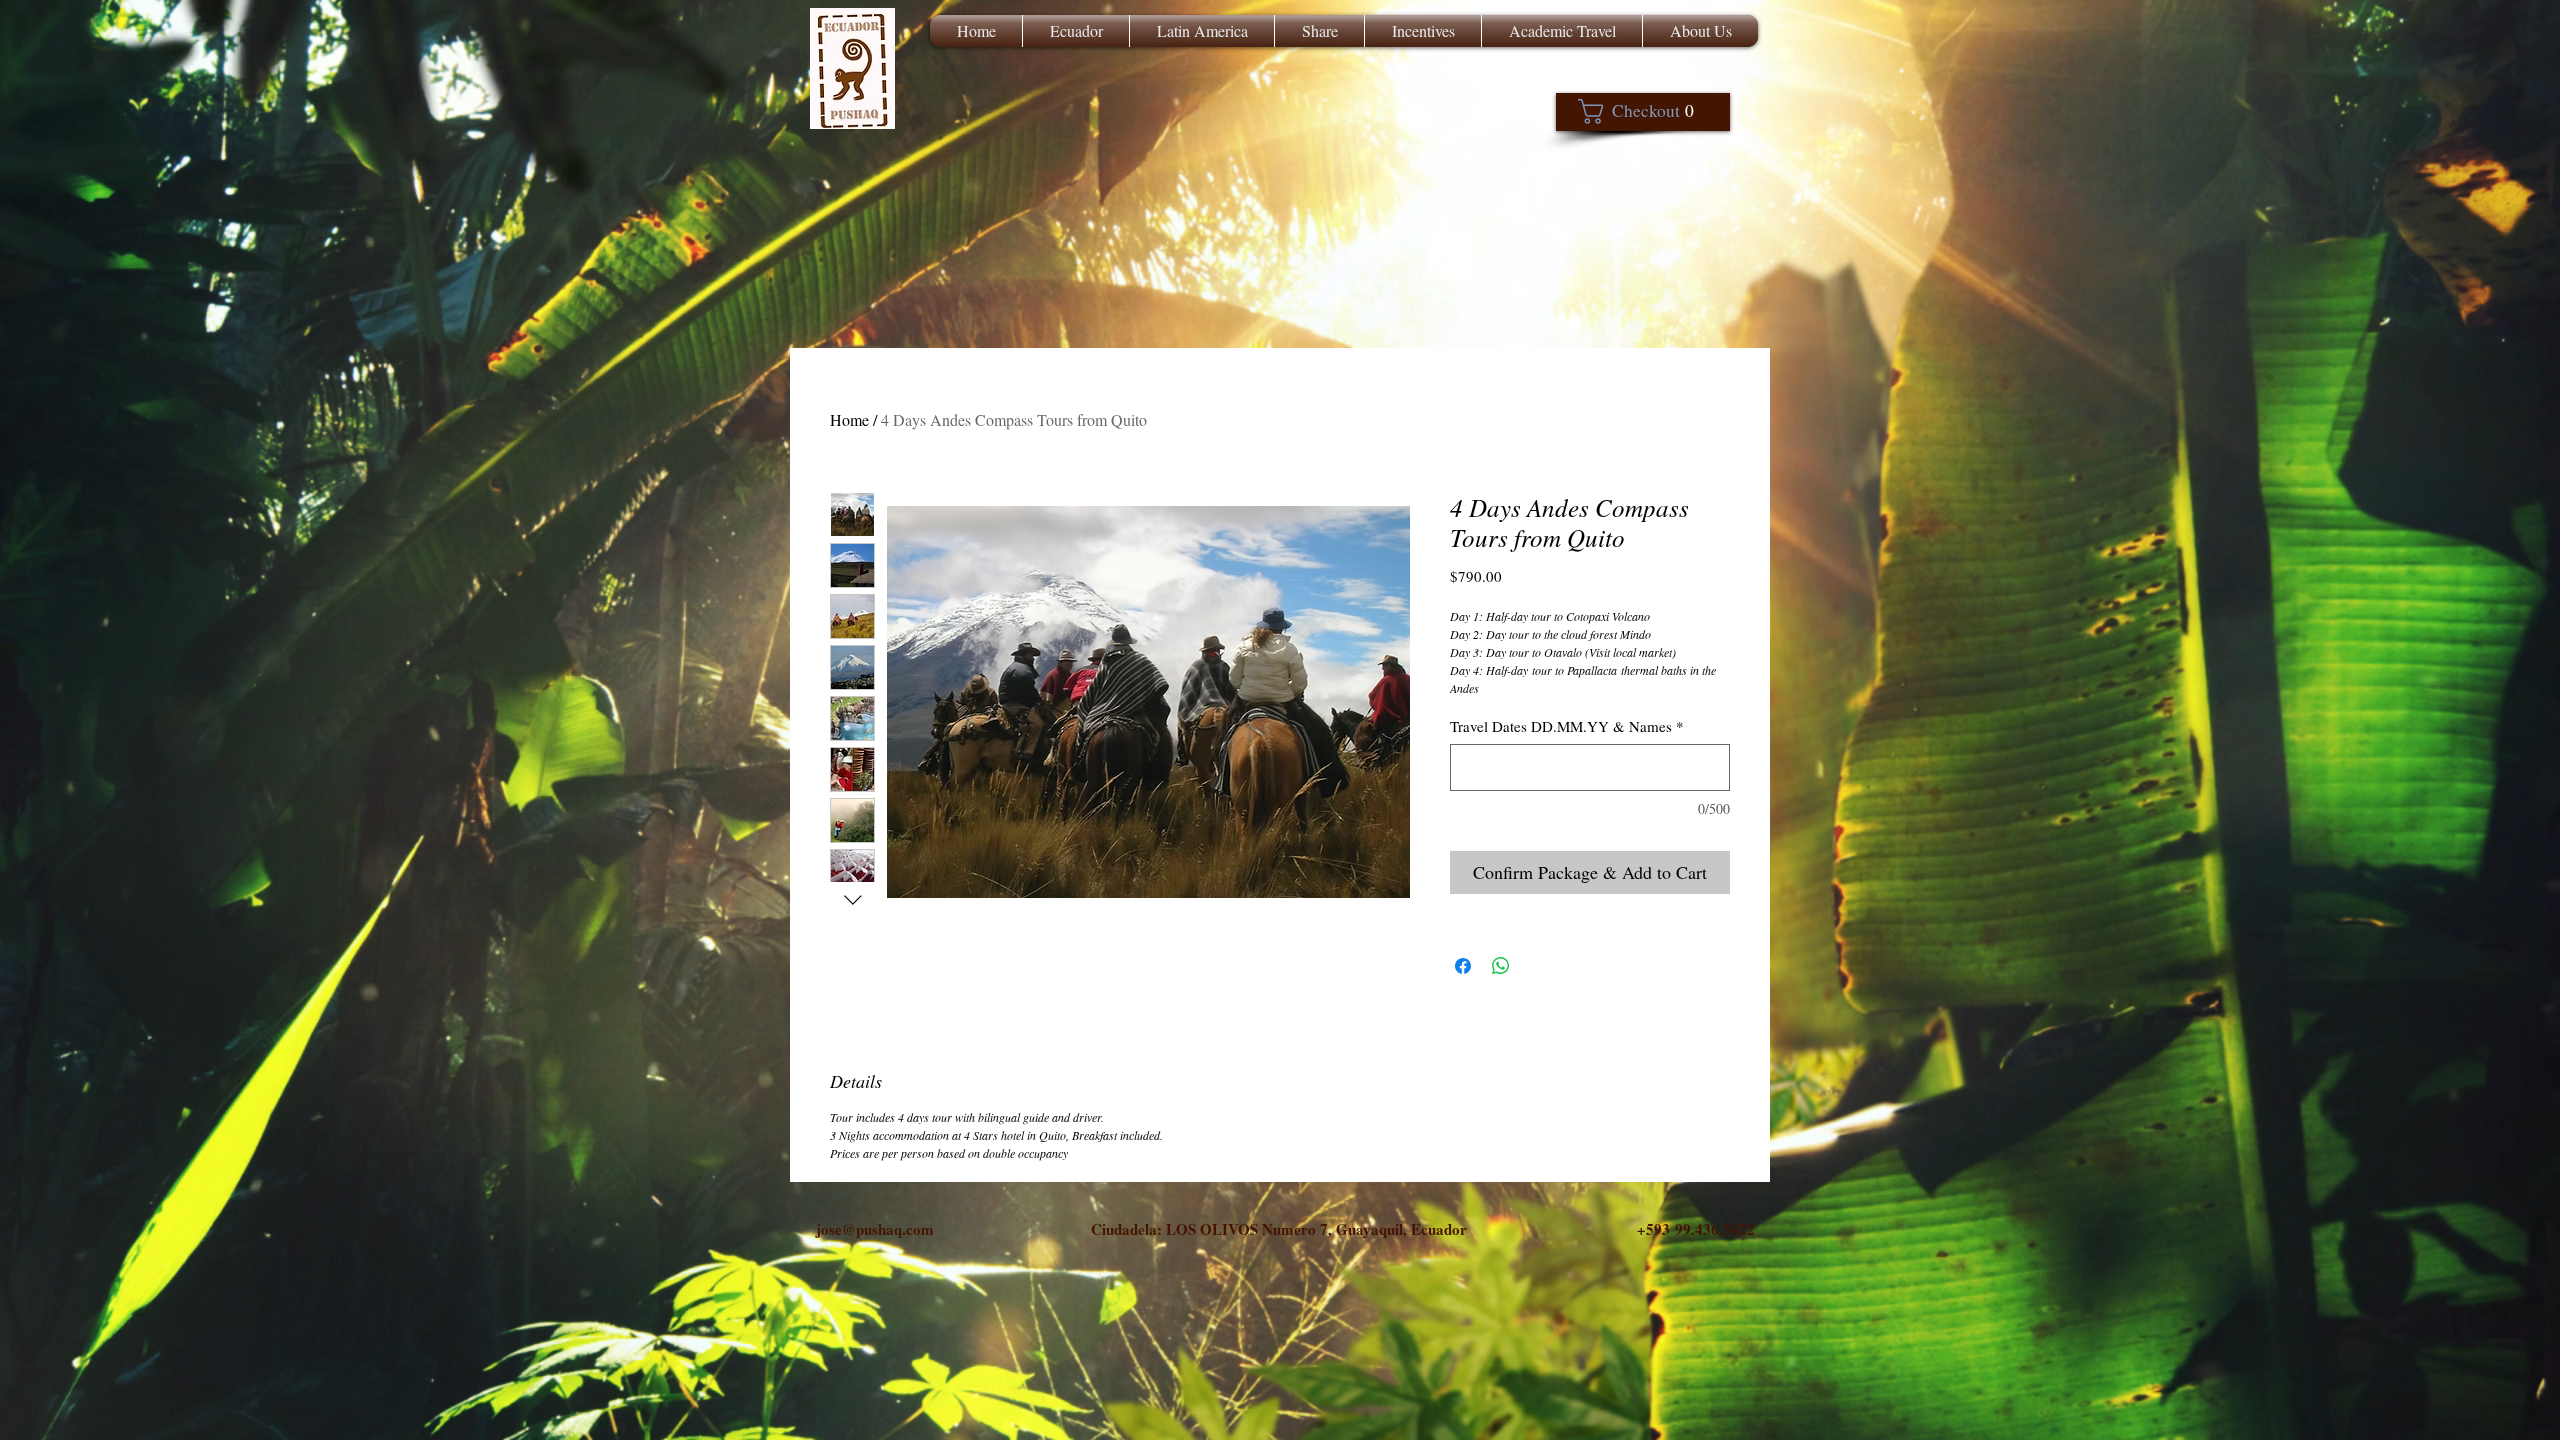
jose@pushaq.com (875, 1229)
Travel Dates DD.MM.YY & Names (1567, 726)
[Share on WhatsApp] (1501, 966)
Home (849, 419)
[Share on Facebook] (1463, 966)
